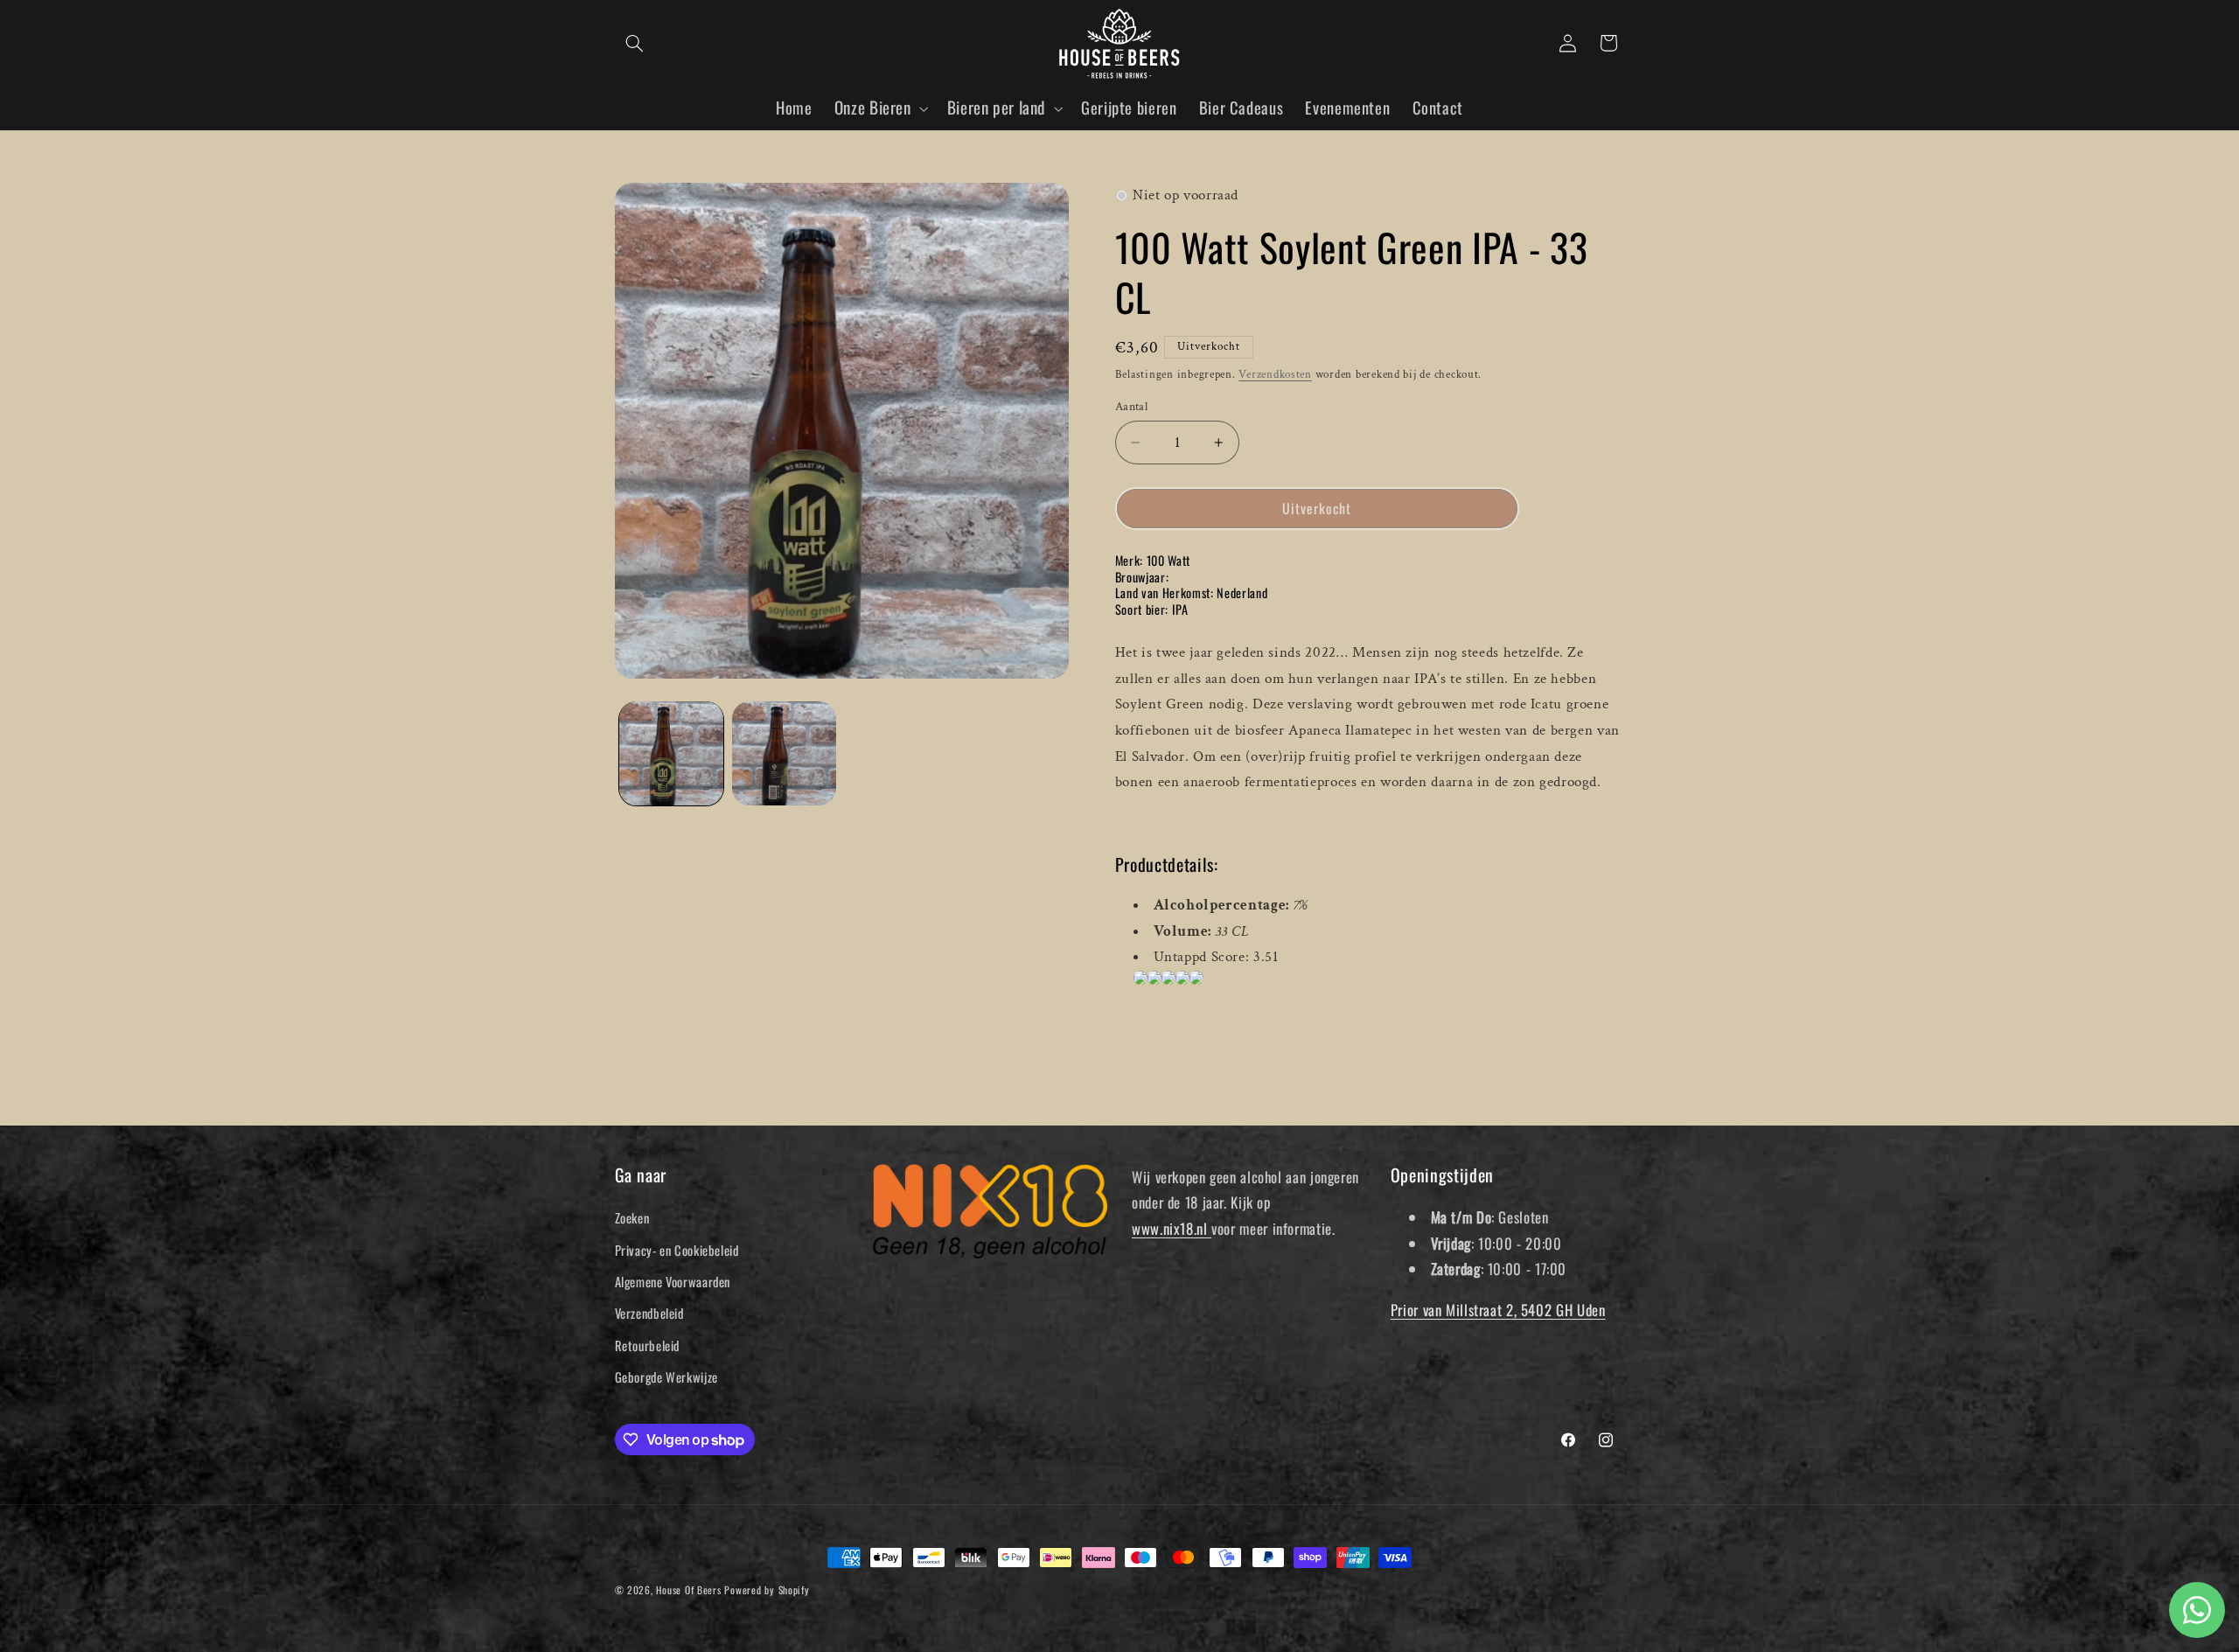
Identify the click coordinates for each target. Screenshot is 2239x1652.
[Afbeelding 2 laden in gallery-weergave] (784, 753)
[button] (635, 43)
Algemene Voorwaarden (673, 1281)
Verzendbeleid (649, 1313)
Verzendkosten (1275, 374)
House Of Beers (688, 1589)
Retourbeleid (648, 1345)
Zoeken (632, 1217)
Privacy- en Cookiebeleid (677, 1250)
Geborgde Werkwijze (666, 1377)
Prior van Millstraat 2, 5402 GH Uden (1498, 1310)
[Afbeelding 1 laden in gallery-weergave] (671, 753)
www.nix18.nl (1172, 1228)
